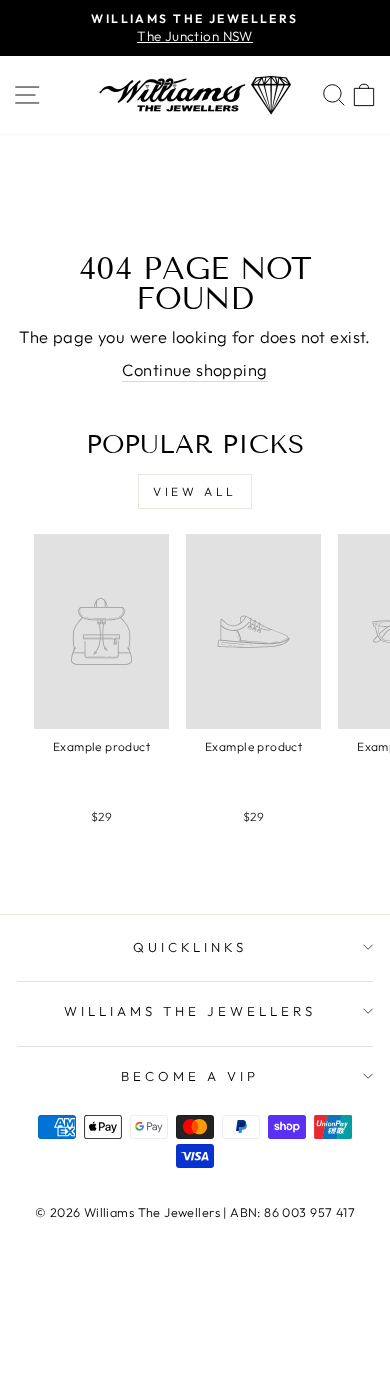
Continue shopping (194, 369)
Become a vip (190, 1076)
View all (195, 491)
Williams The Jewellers (189, 1011)
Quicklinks (190, 947)
